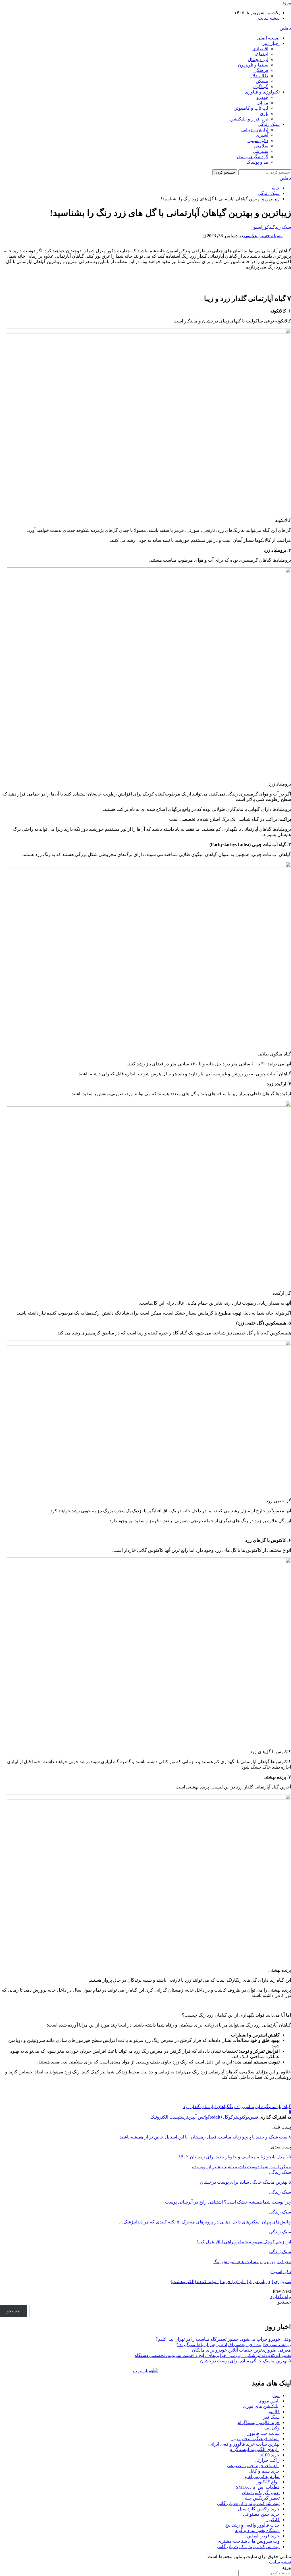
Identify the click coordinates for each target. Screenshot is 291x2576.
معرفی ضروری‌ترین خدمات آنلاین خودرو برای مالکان (241, 2350)
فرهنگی (261, 70)
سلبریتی (261, 151)
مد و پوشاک (257, 162)
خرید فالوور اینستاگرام (258, 2422)
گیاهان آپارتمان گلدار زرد (206, 2107)
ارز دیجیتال (258, 60)
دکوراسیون (258, 140)
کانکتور (273, 2520)
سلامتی (261, 146)
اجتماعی (260, 54)
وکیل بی (272, 2428)
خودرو (262, 97)
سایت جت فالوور (263, 2433)
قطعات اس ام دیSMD (258, 2487)
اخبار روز (271, 43)
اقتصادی (260, 49)
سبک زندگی (269, 124)
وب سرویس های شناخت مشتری (249, 2541)
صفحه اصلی (268, 38)
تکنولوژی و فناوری (262, 92)
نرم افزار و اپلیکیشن (249, 119)
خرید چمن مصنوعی (261, 2514)
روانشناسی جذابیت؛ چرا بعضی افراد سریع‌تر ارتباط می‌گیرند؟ (234, 2345)
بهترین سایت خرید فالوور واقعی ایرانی (244, 2444)
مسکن (262, 81)
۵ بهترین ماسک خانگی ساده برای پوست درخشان (246, 2361)
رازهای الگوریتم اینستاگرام (255, 2449)
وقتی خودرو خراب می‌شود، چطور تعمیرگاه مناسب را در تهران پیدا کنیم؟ (223, 2339)
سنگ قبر (271, 2417)
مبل (276, 2395)
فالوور (274, 2412)
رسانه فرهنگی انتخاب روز (255, 2439)
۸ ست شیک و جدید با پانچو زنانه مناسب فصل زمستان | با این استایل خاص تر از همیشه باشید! (205, 2137)
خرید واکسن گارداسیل (259, 2509)
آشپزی (262, 135)
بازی (264, 114)
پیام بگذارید (281, 2297)
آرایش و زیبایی (255, 130)
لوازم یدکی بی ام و (262, 2476)
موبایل (262, 103)
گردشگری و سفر (252, 157)
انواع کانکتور (268, 2482)
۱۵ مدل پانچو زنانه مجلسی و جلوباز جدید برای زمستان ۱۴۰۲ (235, 2157)
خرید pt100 (270, 2455)
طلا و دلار (259, 76)
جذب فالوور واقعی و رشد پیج (252, 2525)
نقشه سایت (269, 18)
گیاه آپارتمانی (280, 2107)
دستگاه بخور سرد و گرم (257, 2530)
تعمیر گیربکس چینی (261, 2498)
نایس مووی (269, 2401)
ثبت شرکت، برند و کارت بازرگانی (248, 2503)
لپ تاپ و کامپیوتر (251, 108)
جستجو (284, 2302)
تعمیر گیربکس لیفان (261, 2493)
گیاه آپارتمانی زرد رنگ (249, 2107)
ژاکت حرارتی (267, 2460)
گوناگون (261, 87)
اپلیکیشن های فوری (261, 2406)
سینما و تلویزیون (253, 65)
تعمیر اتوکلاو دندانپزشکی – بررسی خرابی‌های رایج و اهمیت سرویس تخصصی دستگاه (213, 2355)
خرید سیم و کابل (264, 2471)
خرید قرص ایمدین (263, 2536)
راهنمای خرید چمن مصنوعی (253, 2466)
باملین (285, 28)
